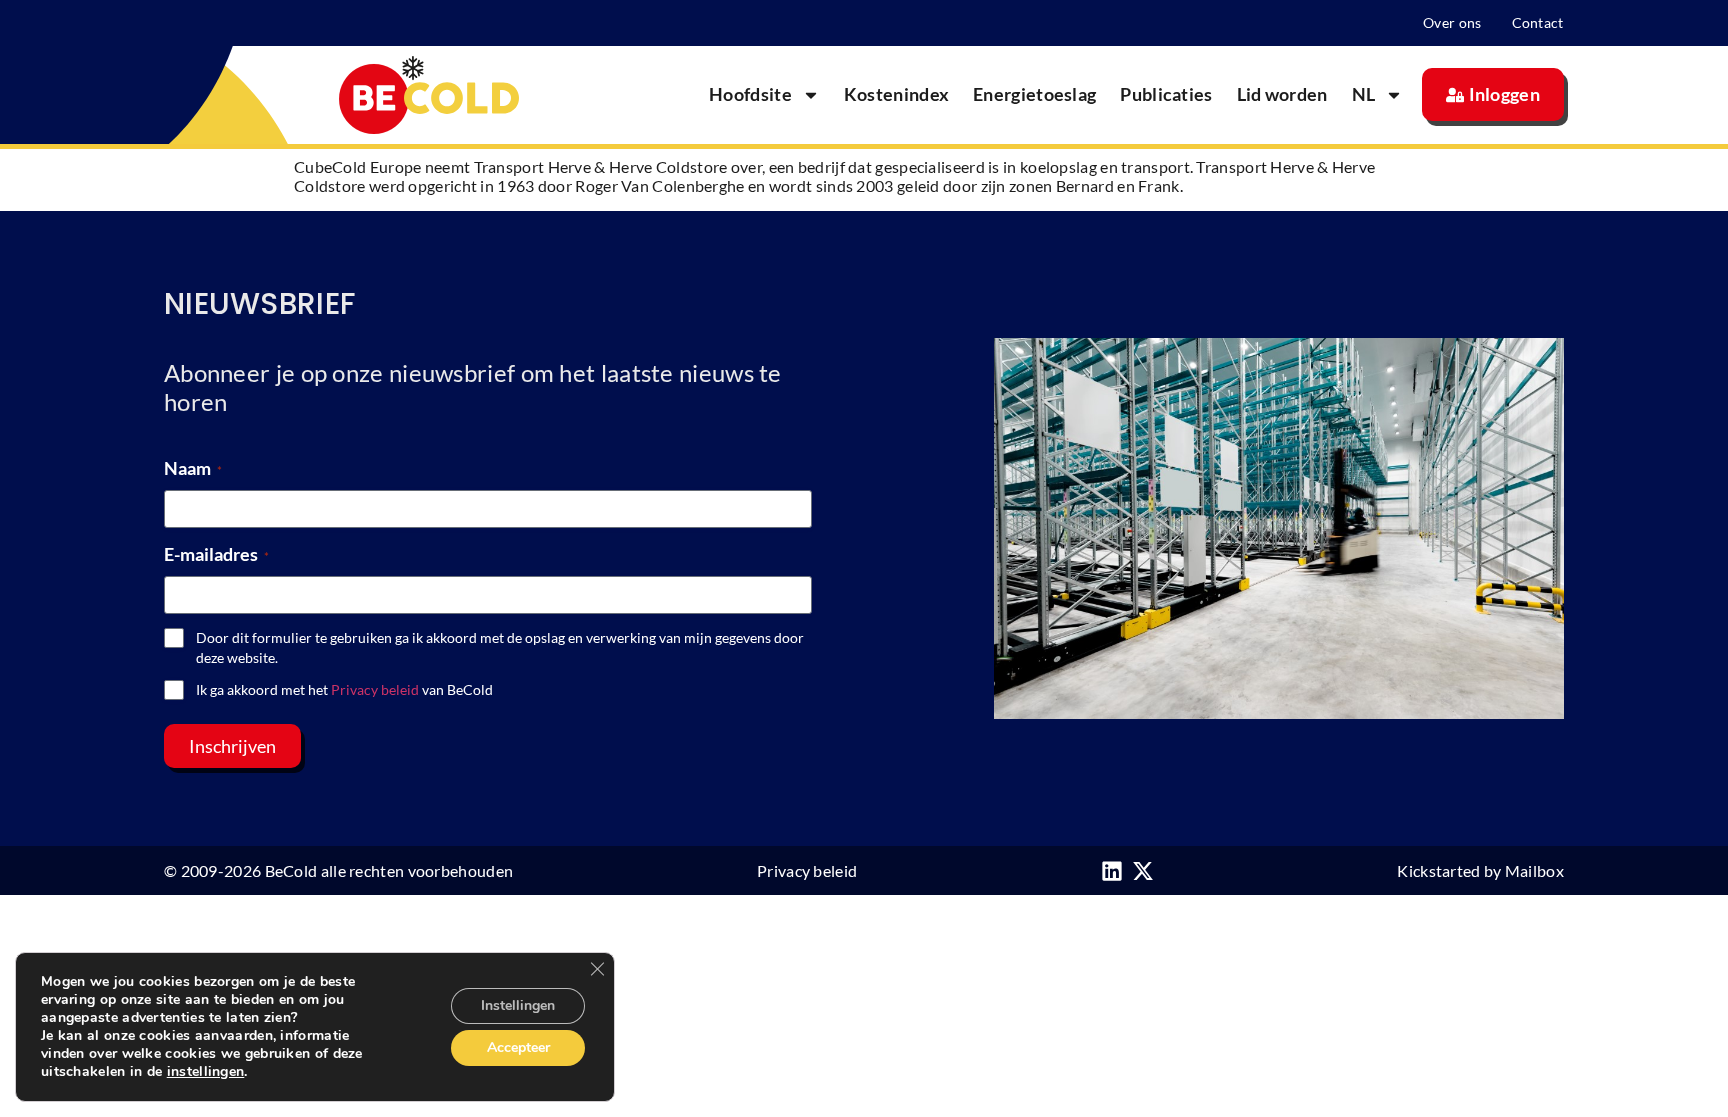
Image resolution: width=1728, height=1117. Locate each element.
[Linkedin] (1112, 871)
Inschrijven (232, 746)
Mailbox (1534, 870)
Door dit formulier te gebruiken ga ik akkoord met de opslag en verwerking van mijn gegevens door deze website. (500, 647)
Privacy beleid (375, 689)
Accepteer (518, 1047)
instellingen (206, 1072)
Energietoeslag (1034, 94)
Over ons (1452, 22)
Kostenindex (896, 94)
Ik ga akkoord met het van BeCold (344, 689)
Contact (1538, 22)
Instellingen (518, 1005)
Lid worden (1282, 94)
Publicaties (1166, 94)
